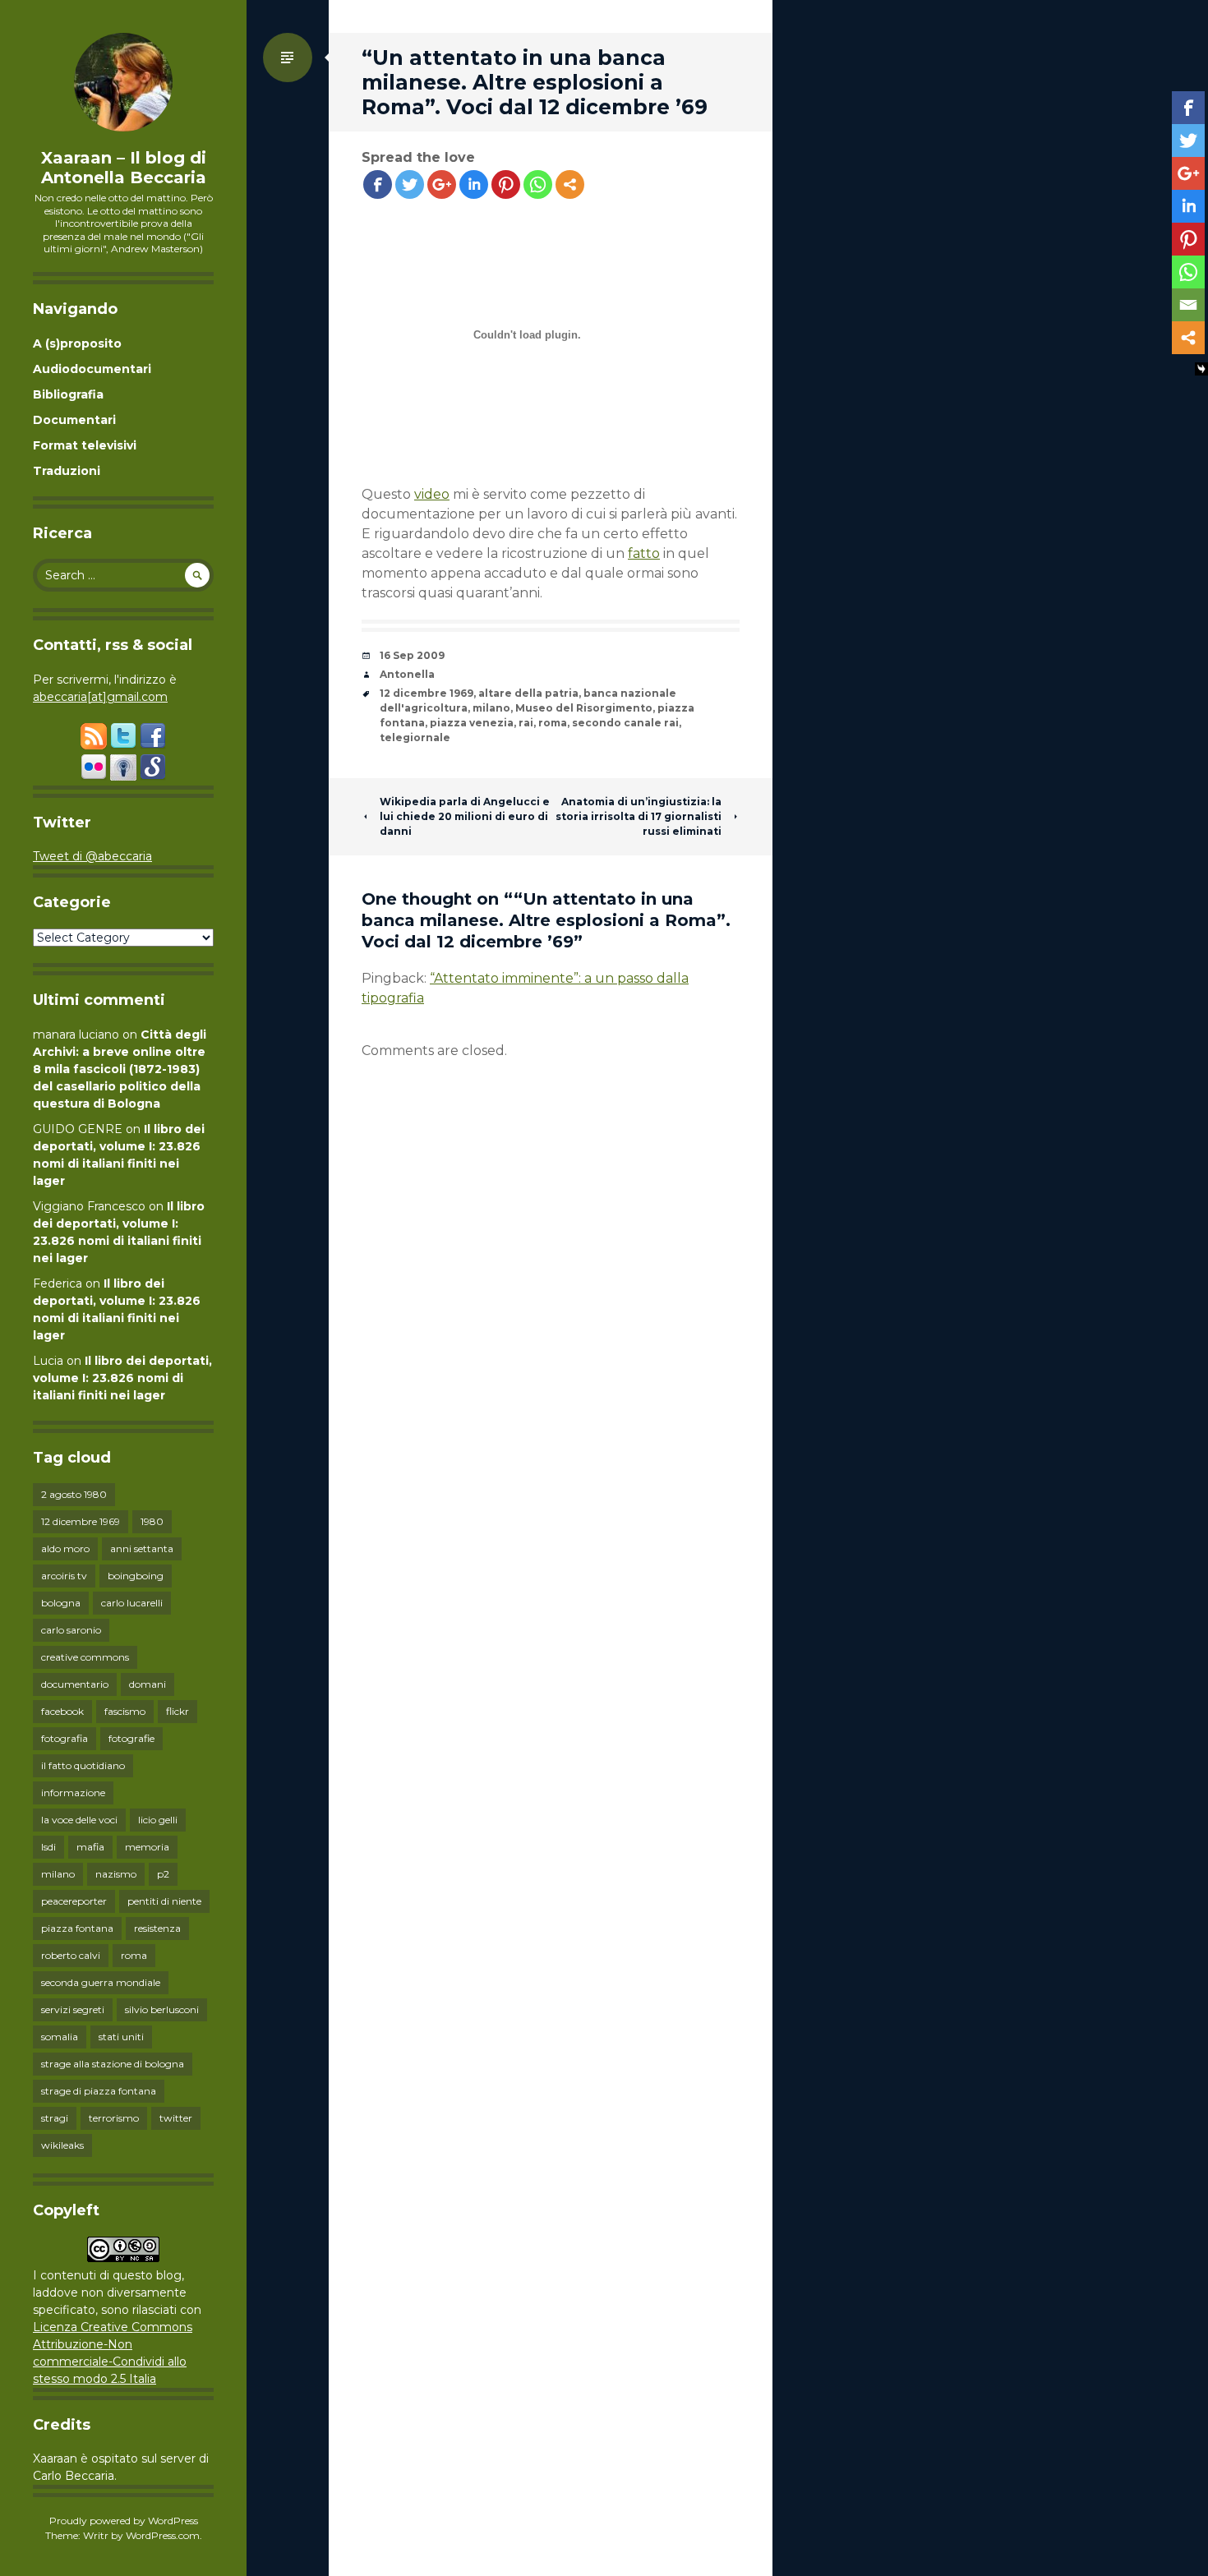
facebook (62, 1711)
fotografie (131, 1738)
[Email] (1188, 305)
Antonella (407, 674)
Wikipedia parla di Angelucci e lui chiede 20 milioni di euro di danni (465, 816)
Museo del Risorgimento (584, 708)
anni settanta (142, 1548)
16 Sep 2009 (412, 655)
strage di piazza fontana (99, 2091)
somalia (60, 2037)
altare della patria (528, 693)
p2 (163, 1874)
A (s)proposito (77, 343)
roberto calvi (71, 1955)
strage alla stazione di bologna (113, 2064)
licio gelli (158, 1820)
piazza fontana (77, 1928)
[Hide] (1201, 369)
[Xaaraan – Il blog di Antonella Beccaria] (123, 82)
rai (526, 723)
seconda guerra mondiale (101, 1982)
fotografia (65, 1738)
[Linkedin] (474, 184)
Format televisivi (85, 445)
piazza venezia (472, 723)
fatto (644, 553)
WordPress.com (163, 2535)
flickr (178, 1711)
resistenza (157, 1928)
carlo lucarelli (132, 1603)
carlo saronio (71, 1630)
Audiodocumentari (92, 369)
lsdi (48, 1847)
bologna (61, 1603)
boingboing (136, 1576)
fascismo (125, 1711)
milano (58, 1874)
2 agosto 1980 (74, 1494)
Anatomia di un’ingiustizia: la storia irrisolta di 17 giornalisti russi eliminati (639, 816)
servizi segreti (73, 2009)
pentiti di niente (164, 1901)
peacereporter (74, 1901)
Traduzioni (67, 471)
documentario (75, 1684)
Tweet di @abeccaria (92, 856)
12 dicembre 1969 (81, 1521)
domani (148, 1684)
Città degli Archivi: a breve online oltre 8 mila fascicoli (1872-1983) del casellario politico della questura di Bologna (120, 1069)
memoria (147, 1847)
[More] (570, 184)
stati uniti (121, 2037)
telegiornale (415, 737)
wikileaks (62, 2145)
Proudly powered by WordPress (124, 2521)
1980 (152, 1521)
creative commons (85, 1657)
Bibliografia (68, 394)
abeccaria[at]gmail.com (100, 697)
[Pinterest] (506, 184)
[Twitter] (410, 184)
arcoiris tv (64, 1576)
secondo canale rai (625, 723)
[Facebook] (378, 184)
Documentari (74, 420)
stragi (55, 2118)
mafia (90, 1847)
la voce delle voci (79, 1820)
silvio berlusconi (162, 2009)
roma (134, 1955)
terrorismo (114, 2118)
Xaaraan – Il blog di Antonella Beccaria (124, 168)
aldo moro (65, 1548)
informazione (73, 1793)
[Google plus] (442, 184)
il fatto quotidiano (83, 1765)
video (432, 494)
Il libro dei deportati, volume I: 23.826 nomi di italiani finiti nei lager (122, 1378)
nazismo (116, 1874)
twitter (176, 2118)
